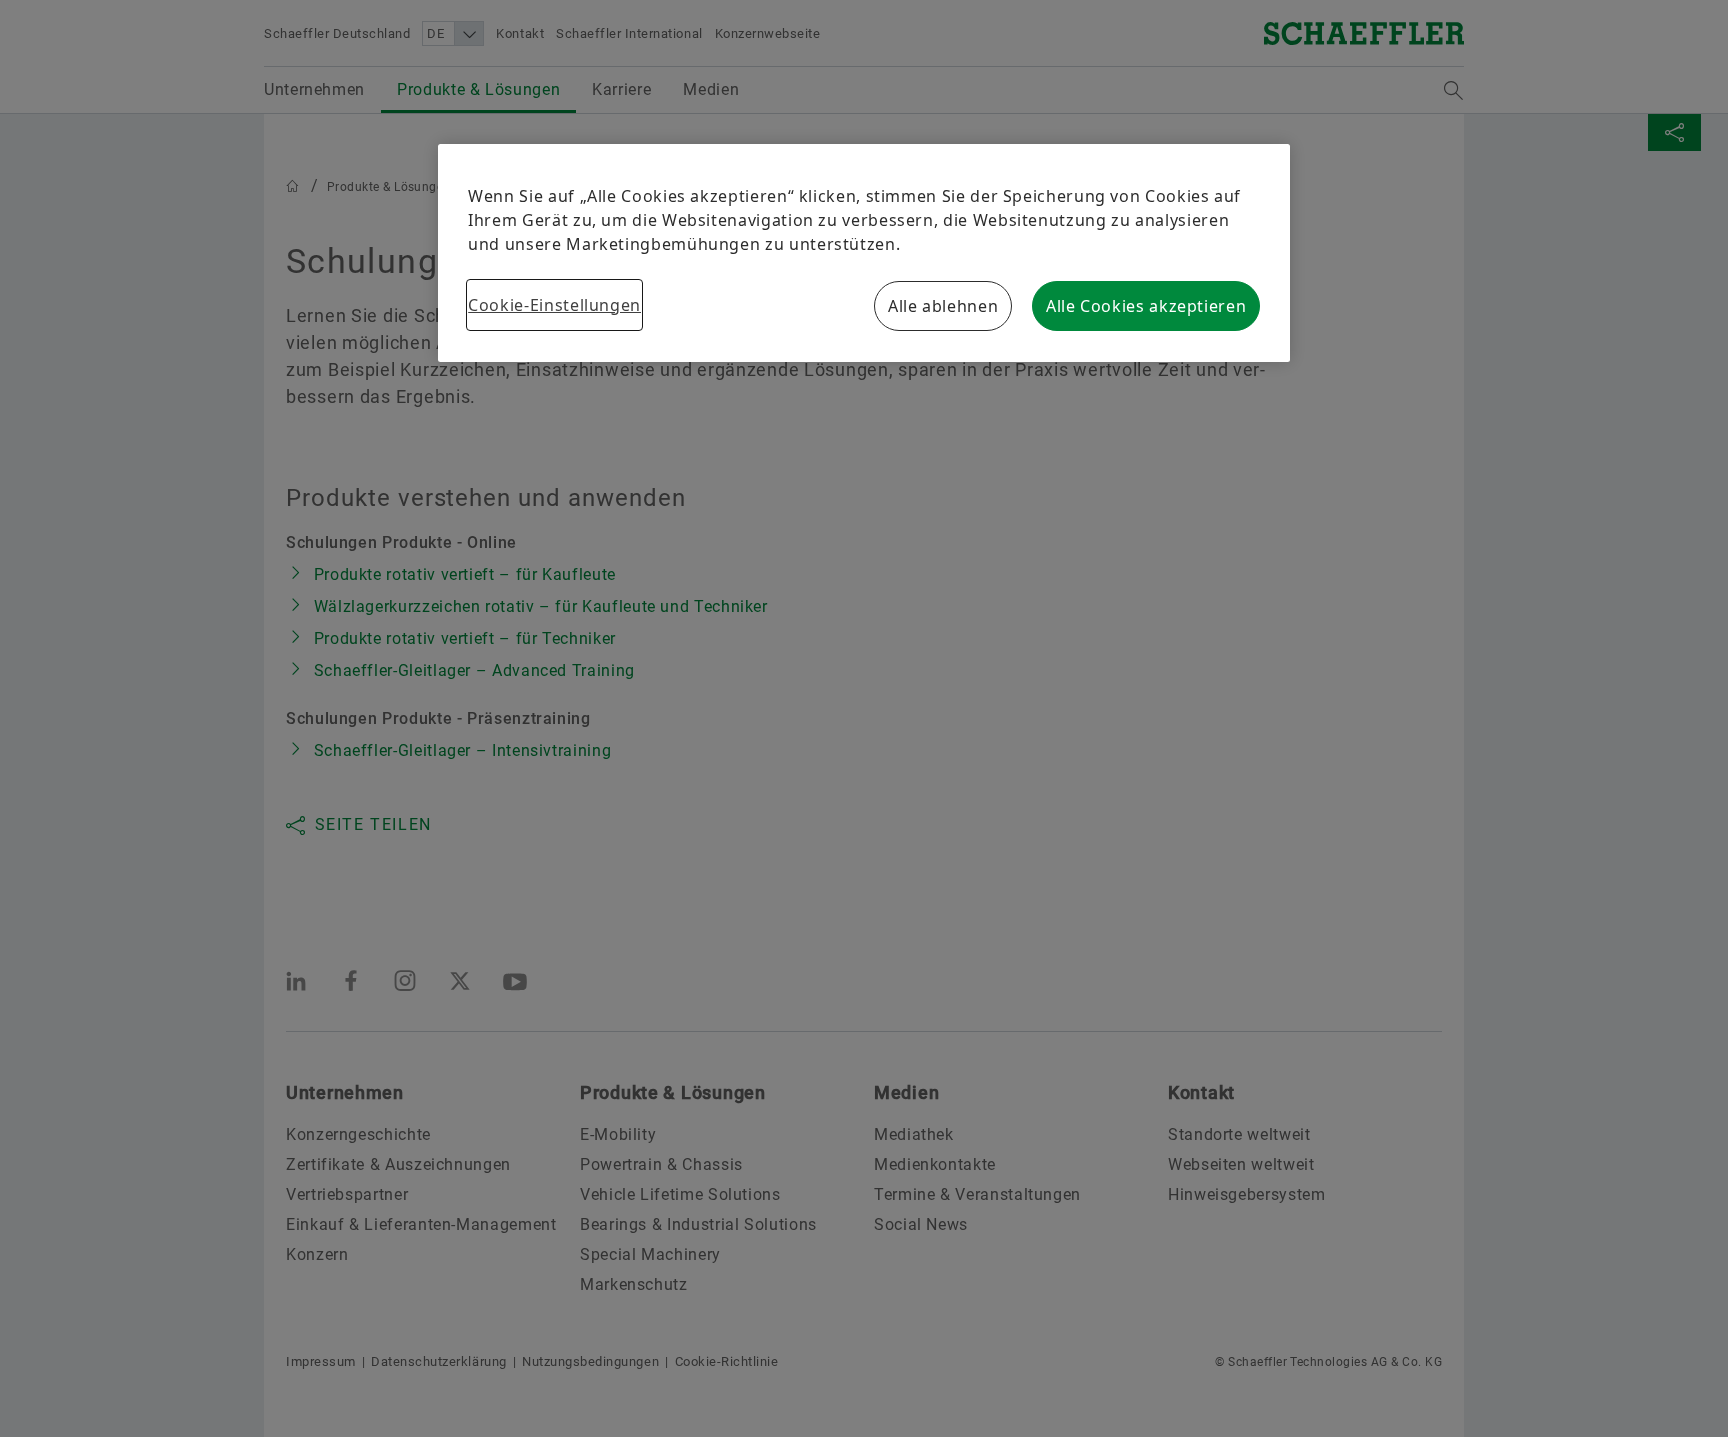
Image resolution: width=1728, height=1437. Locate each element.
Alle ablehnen (943, 306)
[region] (864, 253)
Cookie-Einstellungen (554, 305)
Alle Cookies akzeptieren (1146, 306)
